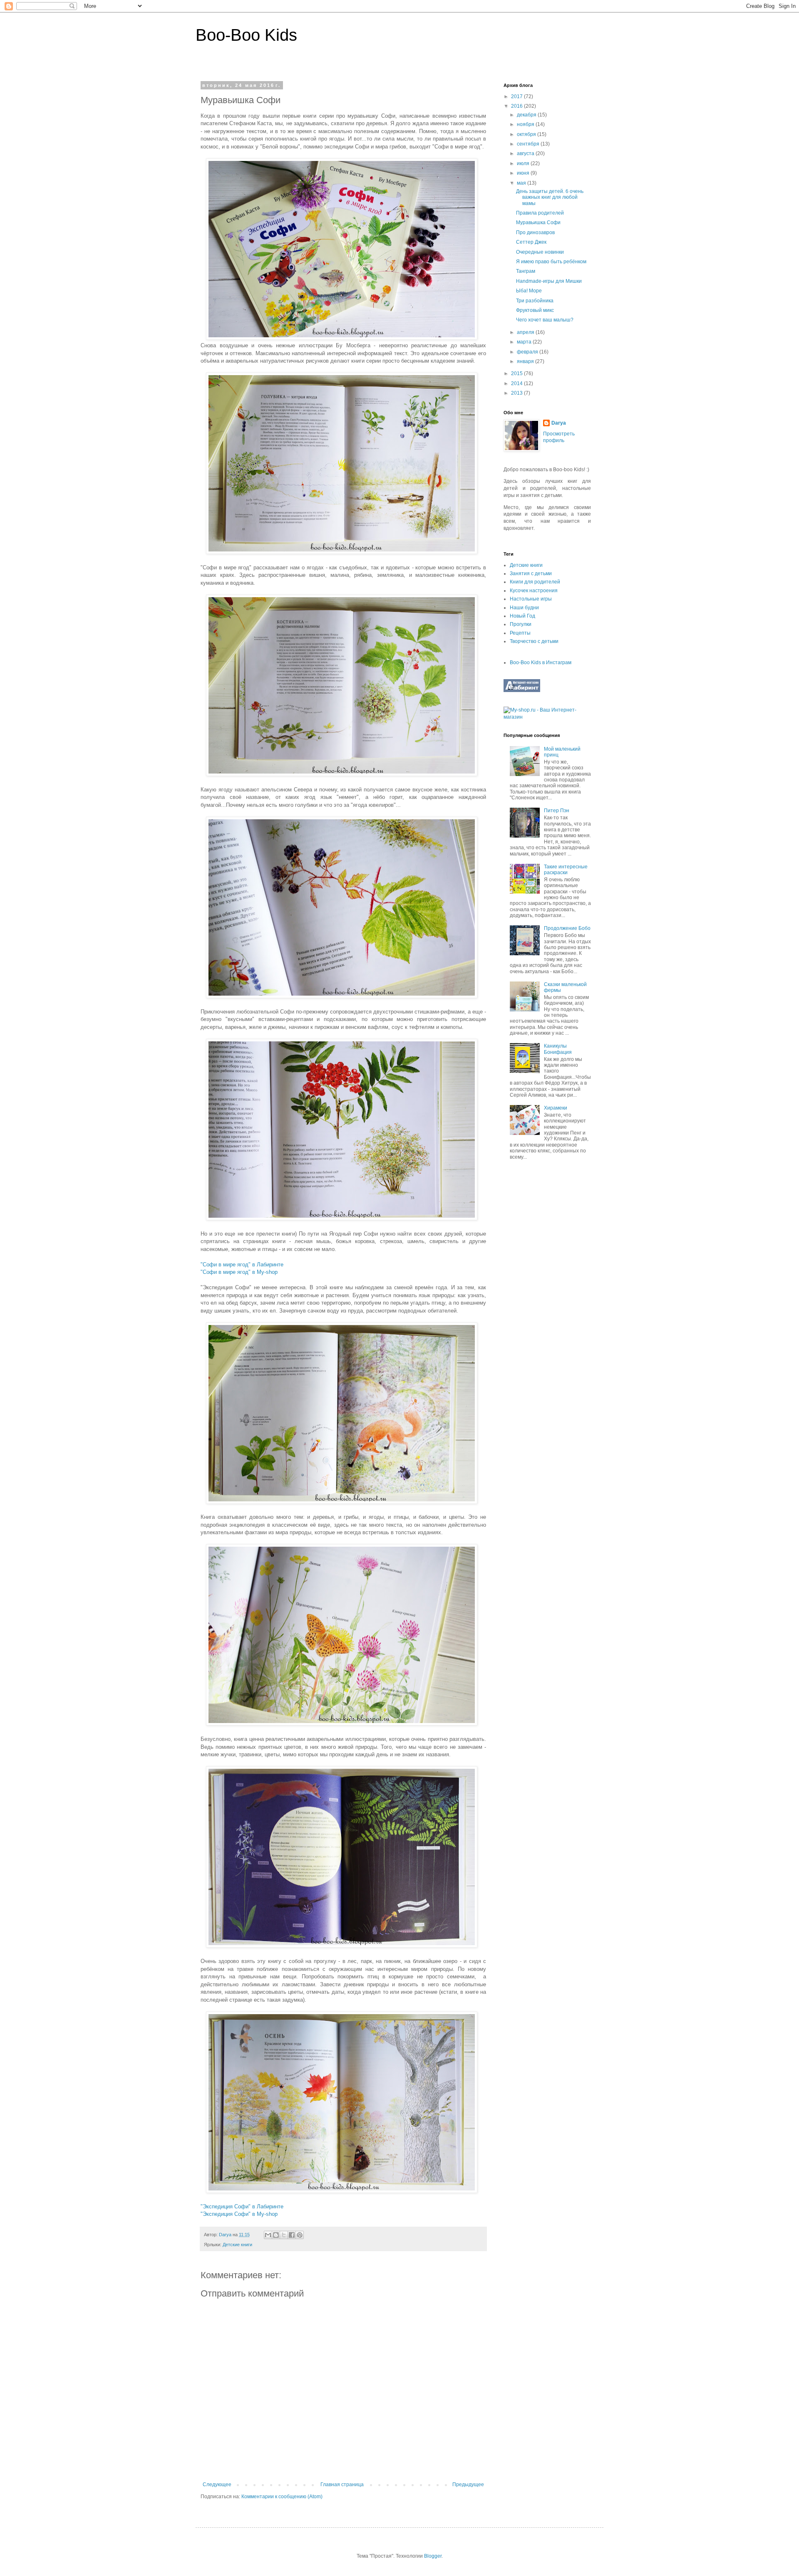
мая (522, 183)
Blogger (433, 2556)
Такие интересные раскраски (566, 870)
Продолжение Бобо (567, 928)
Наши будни (524, 608)
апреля (526, 332)
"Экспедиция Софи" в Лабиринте (242, 2206)
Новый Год (522, 616)
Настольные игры (531, 599)
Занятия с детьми (531, 574)
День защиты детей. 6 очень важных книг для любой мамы (550, 197)
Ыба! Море (529, 291)
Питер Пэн (557, 811)
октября (527, 134)
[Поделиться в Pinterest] (300, 2235)
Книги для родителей (535, 582)
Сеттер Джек (531, 242)
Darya (559, 423)
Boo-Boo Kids (246, 35)
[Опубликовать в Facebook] (292, 2235)
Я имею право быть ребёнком (551, 262)
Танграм (526, 271)
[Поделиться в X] (284, 2235)
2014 (517, 383)
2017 (517, 96)
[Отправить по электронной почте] (268, 2235)
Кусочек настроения (534, 591)
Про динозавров (535, 232)
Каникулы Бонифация (558, 1049)
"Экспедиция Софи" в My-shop (239, 2214)
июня (524, 173)
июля (524, 163)
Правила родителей (540, 213)
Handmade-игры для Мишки (549, 281)
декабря (527, 115)
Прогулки (521, 624)
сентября (529, 144)
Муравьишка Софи (538, 222)
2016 (517, 106)
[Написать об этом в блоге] (276, 2235)
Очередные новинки (540, 252)
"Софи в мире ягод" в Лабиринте (242, 1265)
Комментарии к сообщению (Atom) (282, 2497)
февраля (528, 352)
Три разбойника (535, 301)
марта (525, 342)
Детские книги (237, 2245)
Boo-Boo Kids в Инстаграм (541, 663)
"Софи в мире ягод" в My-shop (240, 1272)
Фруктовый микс (535, 310)
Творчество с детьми (534, 641)
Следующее (217, 2485)
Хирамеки (556, 1108)
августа (526, 153)
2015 (517, 373)
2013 (517, 393)
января (526, 361)
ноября (526, 124)
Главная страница (342, 2485)
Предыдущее (468, 2485)
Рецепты (520, 633)
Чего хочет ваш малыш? (545, 320)
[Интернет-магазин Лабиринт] (522, 690)
